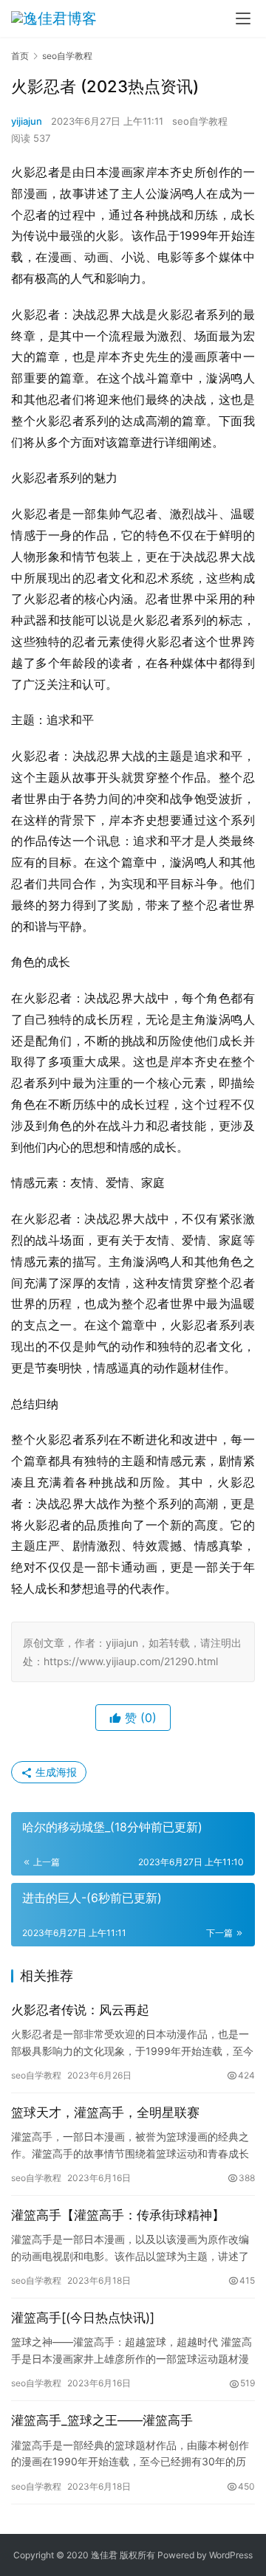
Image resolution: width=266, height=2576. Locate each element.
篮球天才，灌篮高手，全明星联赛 (105, 2112)
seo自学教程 (200, 121)
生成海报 (55, 1772)
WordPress (231, 2555)
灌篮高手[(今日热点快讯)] (83, 2318)
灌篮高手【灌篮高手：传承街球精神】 (118, 2215)
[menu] (243, 18)
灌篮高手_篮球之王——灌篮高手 (102, 2420)
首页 (20, 56)
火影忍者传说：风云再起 (80, 2010)
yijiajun (27, 121)
